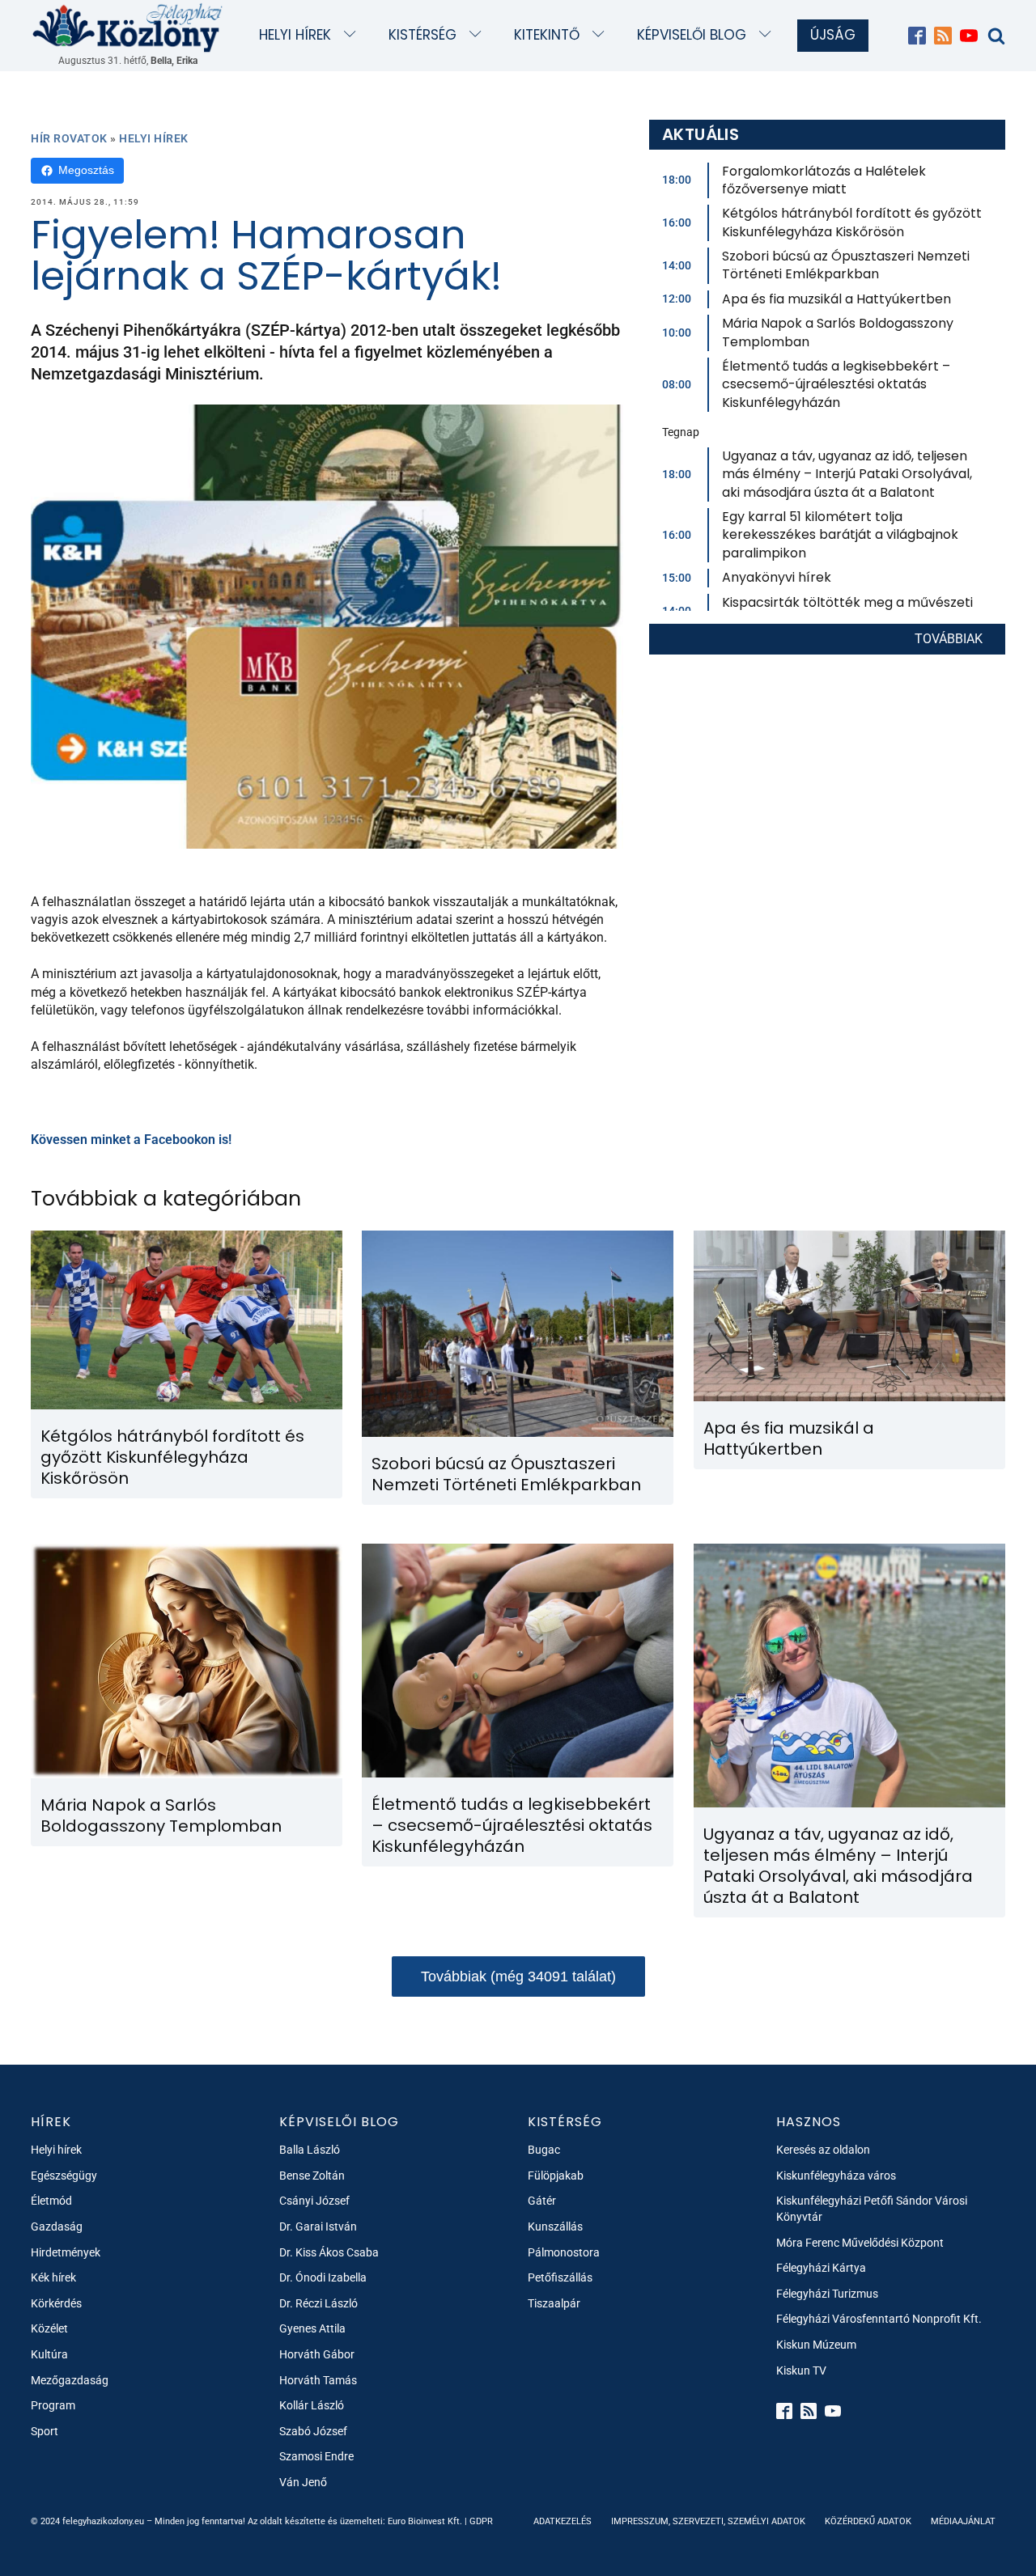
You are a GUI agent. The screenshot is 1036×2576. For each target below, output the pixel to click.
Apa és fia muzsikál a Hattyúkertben (836, 299)
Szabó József (313, 2431)
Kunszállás (555, 2226)
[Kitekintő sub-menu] (602, 35)
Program (53, 2405)
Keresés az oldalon (823, 2150)
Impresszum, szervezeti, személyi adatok (708, 2521)
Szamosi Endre (316, 2456)
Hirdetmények (66, 2252)
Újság (833, 35)
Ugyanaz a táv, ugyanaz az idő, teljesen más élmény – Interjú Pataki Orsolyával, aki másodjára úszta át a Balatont (847, 474)
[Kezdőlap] (128, 27)
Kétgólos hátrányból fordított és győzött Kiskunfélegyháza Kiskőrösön (852, 222)
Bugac (544, 2150)
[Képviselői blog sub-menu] (769, 35)
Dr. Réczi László (318, 2303)
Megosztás (86, 170)
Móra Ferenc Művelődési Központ (860, 2243)
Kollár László (312, 2405)
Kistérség (422, 35)
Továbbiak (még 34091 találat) (518, 1976)
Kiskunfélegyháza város (836, 2176)
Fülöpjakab (556, 2176)
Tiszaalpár (554, 2303)
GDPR (481, 2521)
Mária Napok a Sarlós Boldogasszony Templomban (838, 332)
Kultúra (49, 2354)
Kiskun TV (801, 2371)
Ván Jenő (303, 2482)
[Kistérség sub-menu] (479, 35)
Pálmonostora (564, 2252)
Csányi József (314, 2201)
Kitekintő (547, 35)
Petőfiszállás (560, 2277)
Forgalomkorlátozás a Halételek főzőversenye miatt (824, 180)
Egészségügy (64, 2176)
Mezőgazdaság (70, 2380)
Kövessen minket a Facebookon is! (131, 1140)
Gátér (542, 2201)
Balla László (310, 2150)
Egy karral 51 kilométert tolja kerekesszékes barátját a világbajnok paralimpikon (840, 535)
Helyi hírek (295, 35)
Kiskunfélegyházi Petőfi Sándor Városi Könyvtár (872, 2209)
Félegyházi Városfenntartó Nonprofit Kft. (879, 2319)
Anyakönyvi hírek (777, 577)
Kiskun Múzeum (816, 2345)
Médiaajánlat (963, 2521)
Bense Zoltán (312, 2176)
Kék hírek (53, 2277)
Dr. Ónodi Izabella (323, 2277)
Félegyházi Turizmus (827, 2294)
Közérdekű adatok (868, 2521)
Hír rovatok (69, 138)
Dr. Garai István (318, 2226)
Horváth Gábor (317, 2354)
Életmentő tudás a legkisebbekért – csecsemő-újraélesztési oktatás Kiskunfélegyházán (836, 384)
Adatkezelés (563, 2521)
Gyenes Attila (312, 2328)
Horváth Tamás (318, 2380)
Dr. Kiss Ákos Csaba (329, 2252)
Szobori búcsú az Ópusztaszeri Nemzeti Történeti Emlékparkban (846, 265)
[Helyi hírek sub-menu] (353, 35)
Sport (45, 2431)
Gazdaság (57, 2226)
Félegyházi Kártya (821, 2268)
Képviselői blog (692, 35)
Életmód (51, 2201)
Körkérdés (56, 2303)
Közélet (49, 2328)
